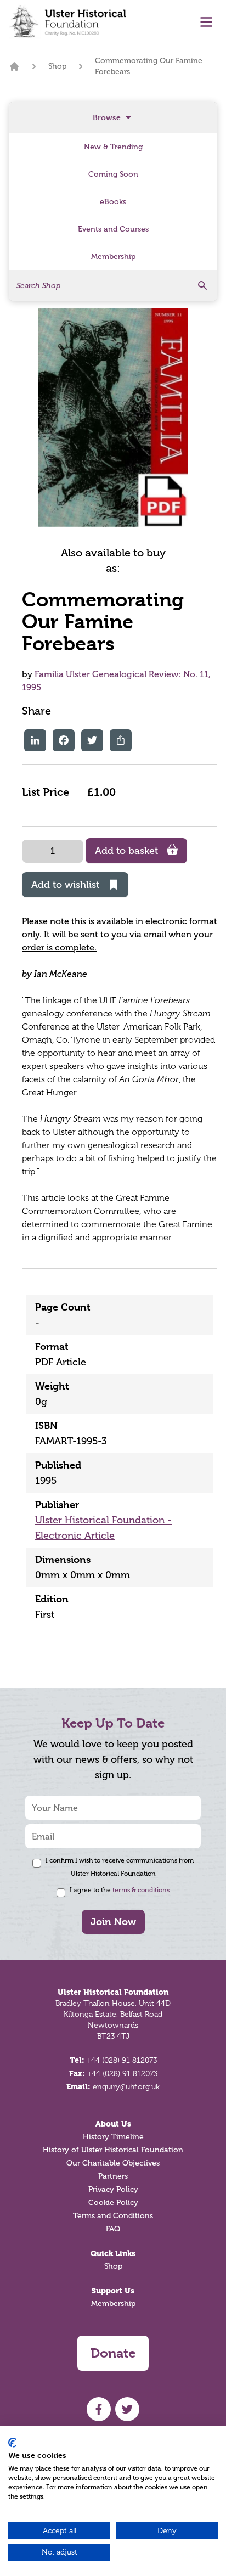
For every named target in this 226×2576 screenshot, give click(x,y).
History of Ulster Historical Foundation (113, 2150)
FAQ (113, 2229)
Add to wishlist (65, 885)
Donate (113, 2353)
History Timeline (113, 2137)
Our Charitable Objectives (113, 2163)
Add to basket (126, 851)
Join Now (113, 1922)
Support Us (113, 2291)
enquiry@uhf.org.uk (126, 2086)
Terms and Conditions (113, 2216)
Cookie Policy (113, 2203)
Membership (113, 2304)
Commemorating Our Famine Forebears (149, 66)
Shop (57, 66)
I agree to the (120, 1890)
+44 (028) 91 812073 (122, 2060)
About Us (113, 2124)
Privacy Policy (113, 2189)
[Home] (14, 66)
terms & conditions (141, 1890)
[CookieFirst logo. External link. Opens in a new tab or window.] (12, 2443)
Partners (113, 2176)
